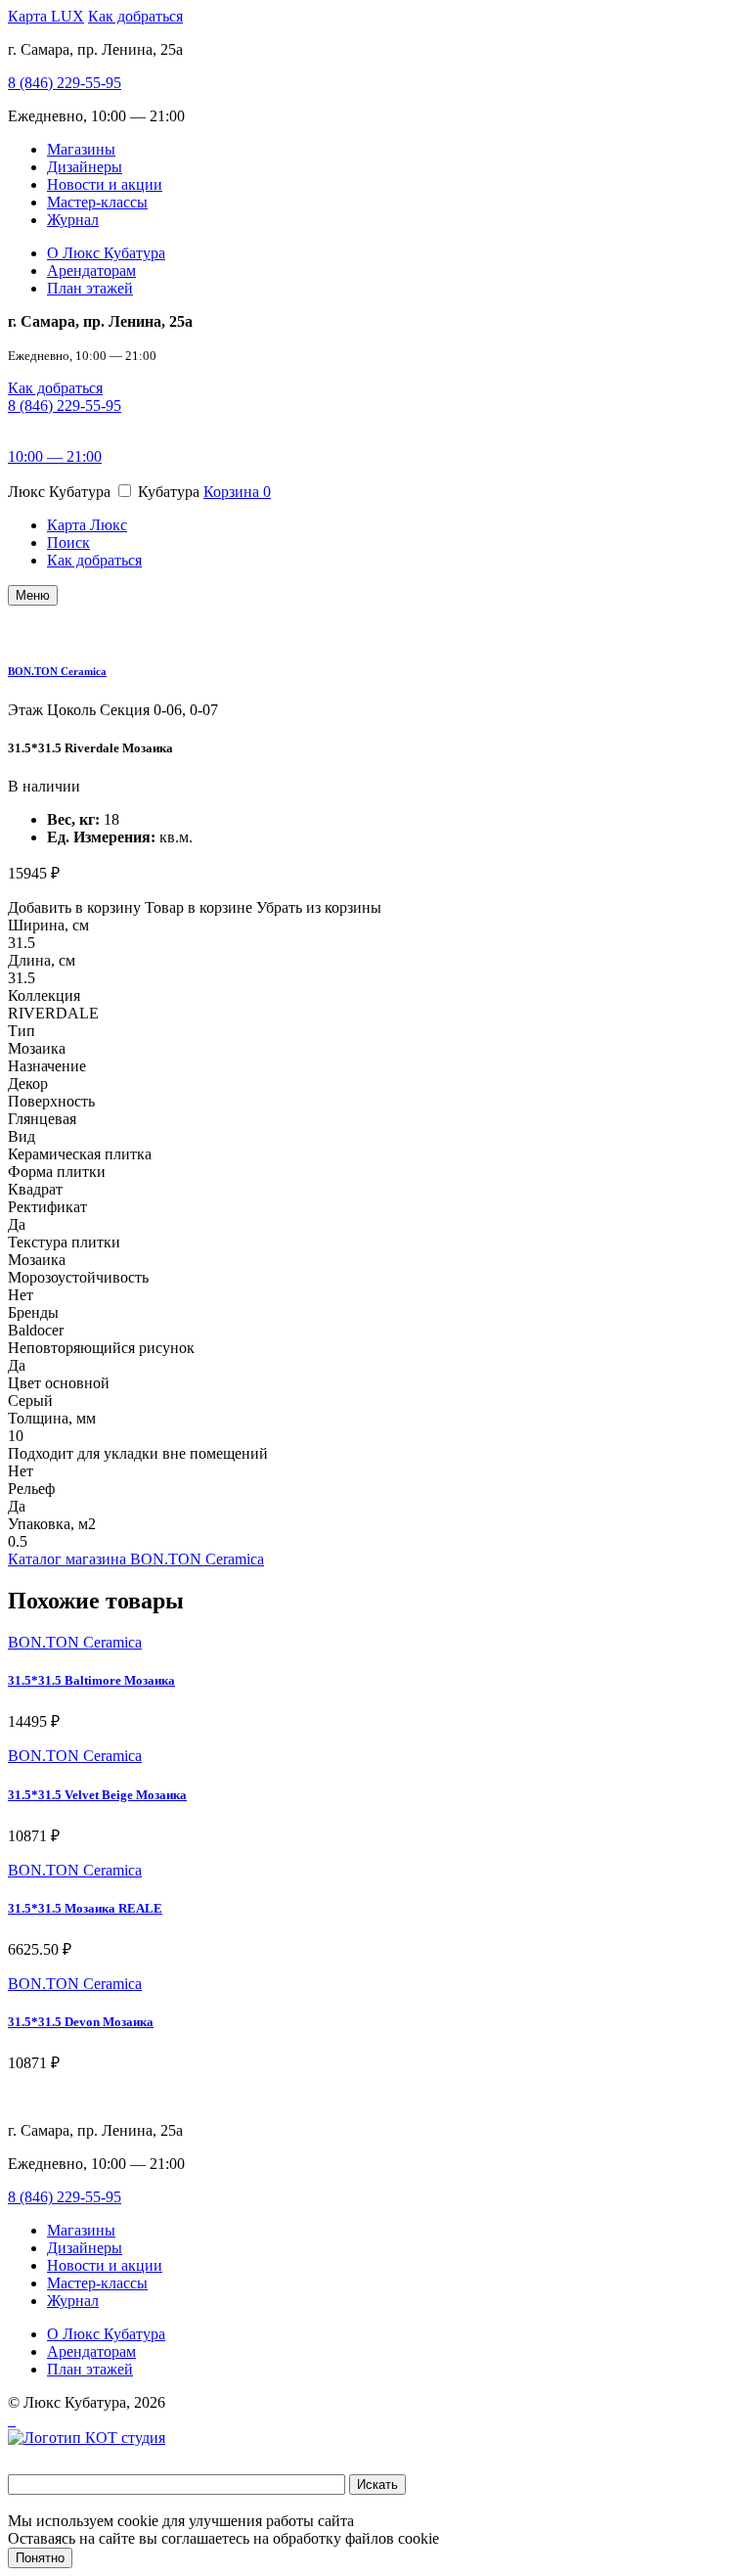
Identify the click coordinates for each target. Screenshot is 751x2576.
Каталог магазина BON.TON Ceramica (136, 1559)
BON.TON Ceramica (57, 671)
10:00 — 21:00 (55, 456)
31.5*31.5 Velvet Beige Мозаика (97, 1795)
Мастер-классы (97, 202)
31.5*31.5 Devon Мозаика (81, 2022)
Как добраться (135, 16)
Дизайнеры (85, 167)
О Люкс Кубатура (106, 253)
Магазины (81, 149)
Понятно (40, 2558)
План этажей (90, 288)
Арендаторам (91, 271)
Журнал (73, 220)
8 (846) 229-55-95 (65, 83)
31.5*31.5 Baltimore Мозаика (91, 1680)
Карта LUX (46, 16)
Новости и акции (105, 184)
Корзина (237, 492)
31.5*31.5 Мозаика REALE (85, 1908)
